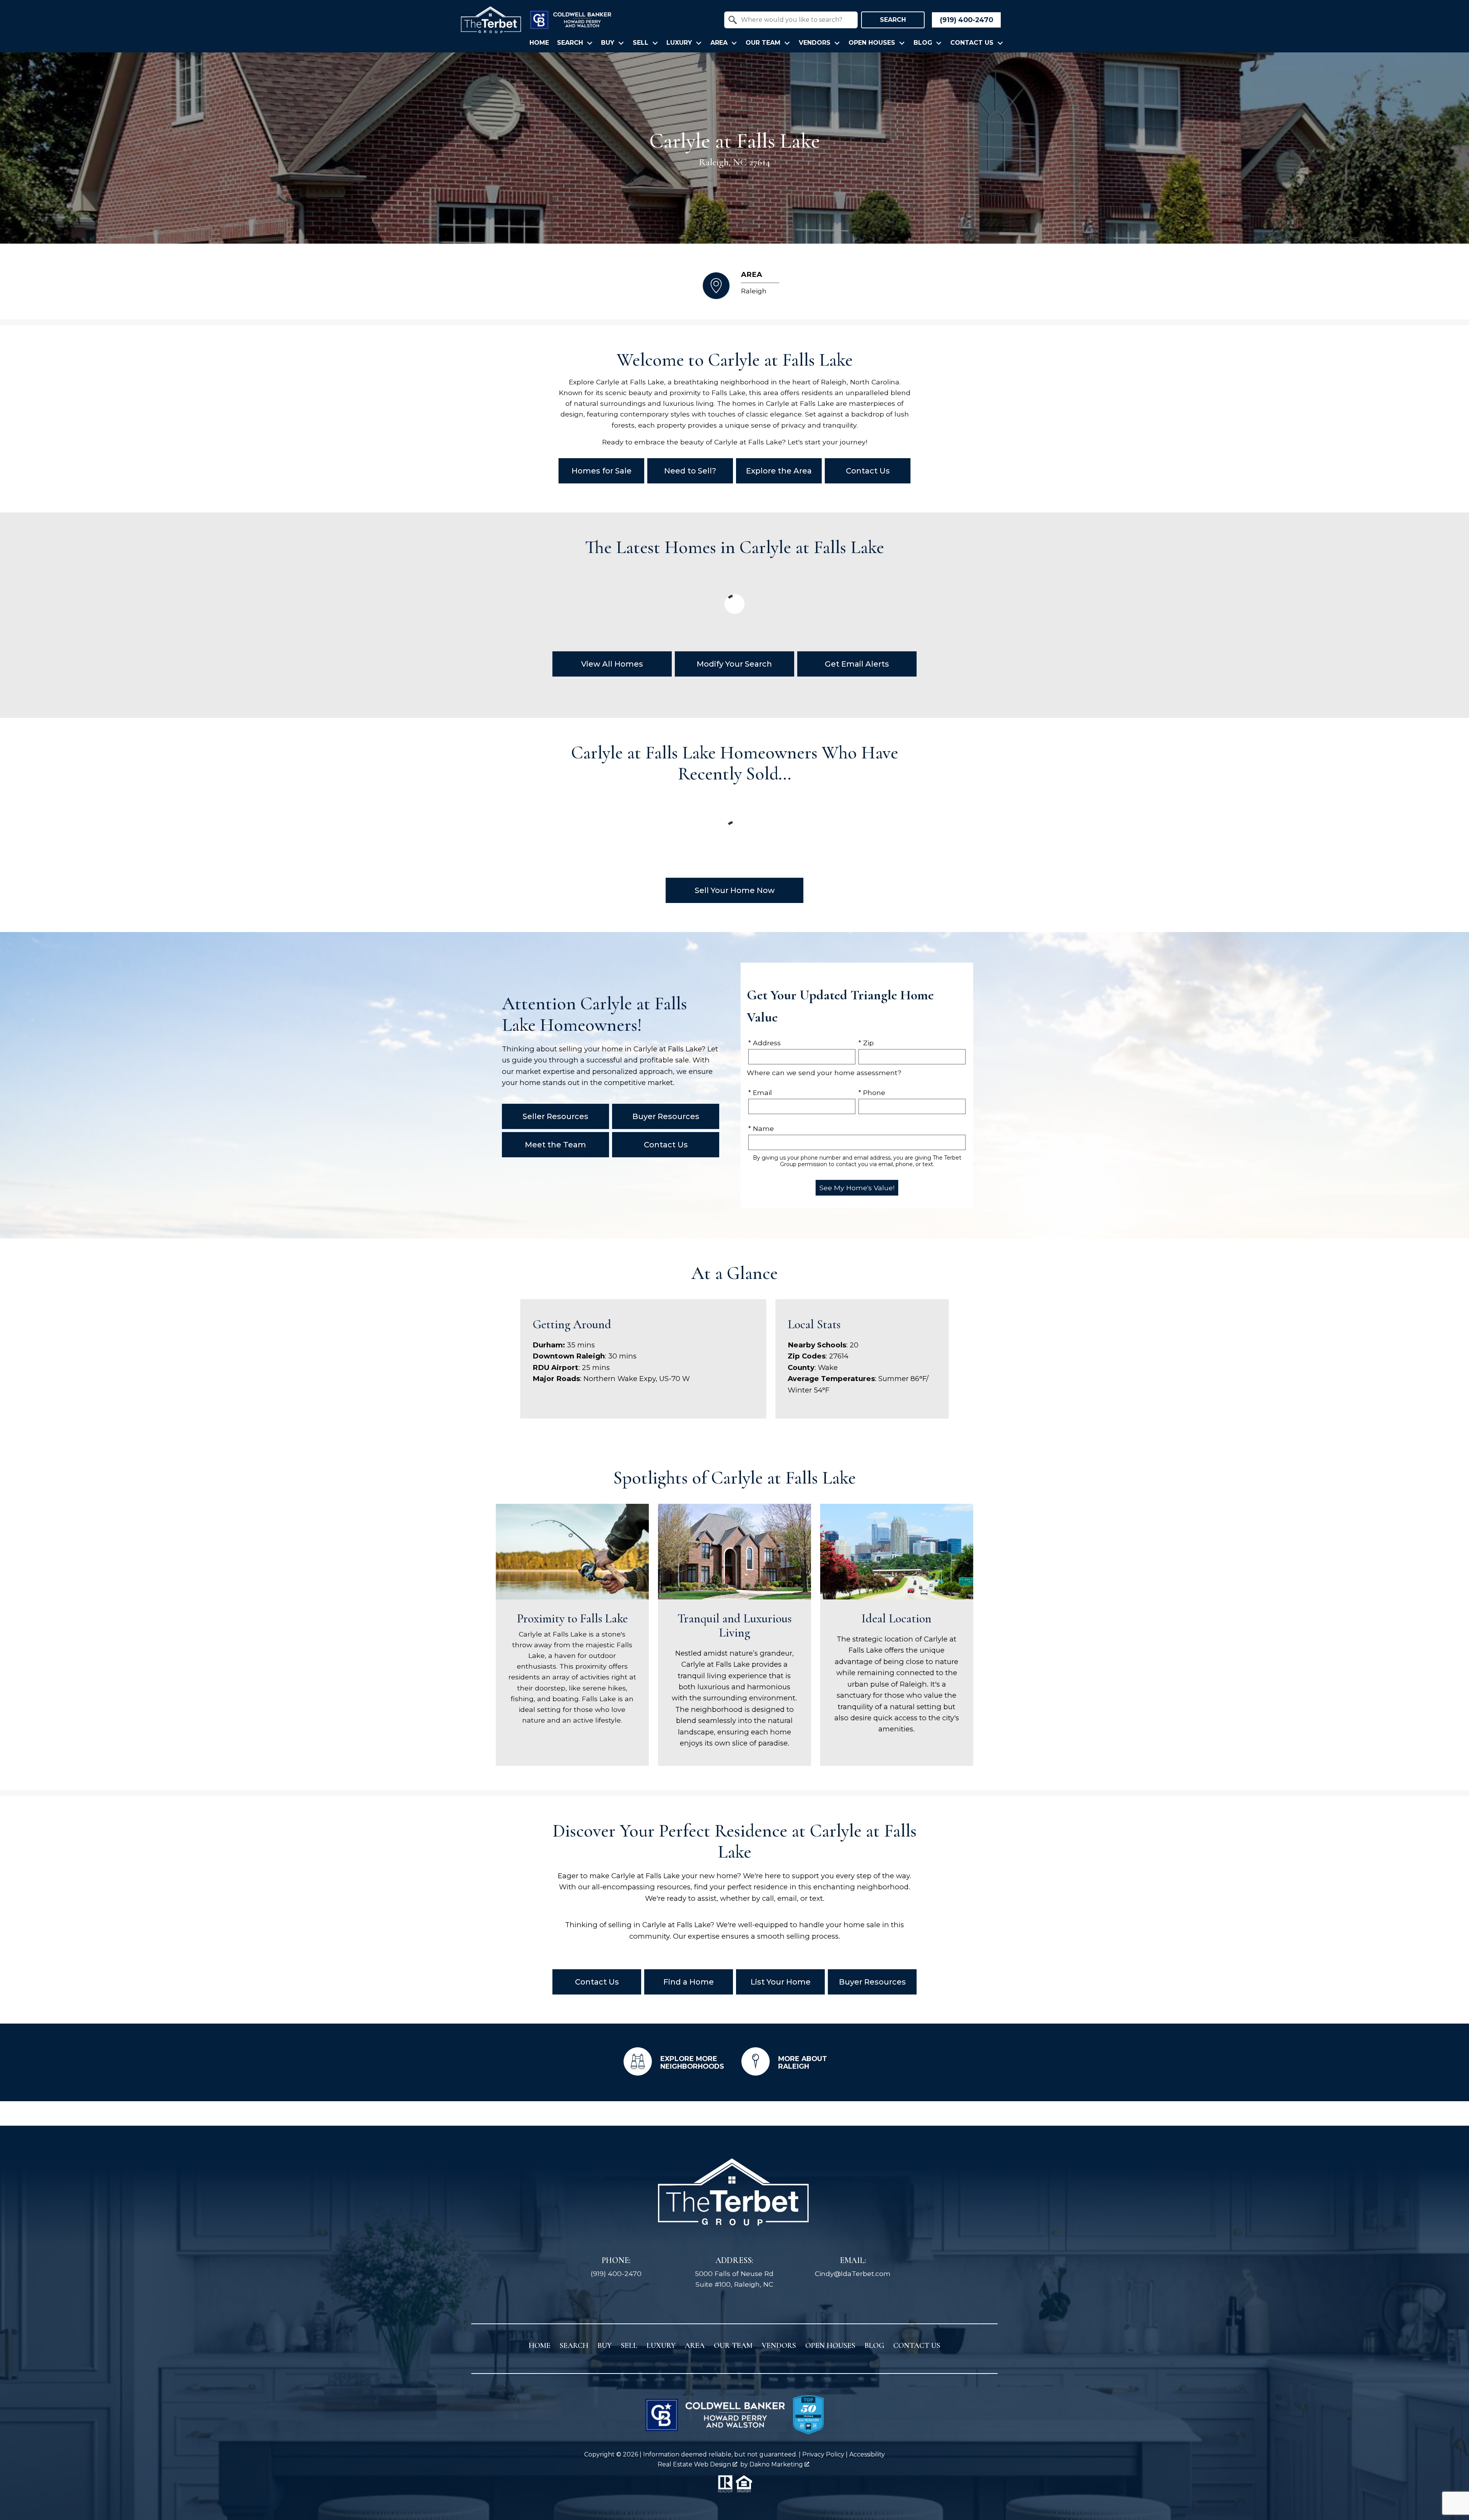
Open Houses (830, 2346)
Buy (605, 2346)
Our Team (733, 2346)
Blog (874, 2346)
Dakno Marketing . (780, 2464)
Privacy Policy (823, 2454)
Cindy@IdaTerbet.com (853, 2274)
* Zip (866, 1043)
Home (539, 43)
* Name (761, 1128)
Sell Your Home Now (735, 890)
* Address (765, 1043)
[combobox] (791, 20)
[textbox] (796, 20)
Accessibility (867, 2454)
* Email (760, 1092)
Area (695, 2346)
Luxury (661, 2346)
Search (893, 20)
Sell (629, 2346)
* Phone (872, 1092)
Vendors (779, 2346)
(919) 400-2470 (616, 2274)
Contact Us (917, 2346)
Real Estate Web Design (695, 2464)
